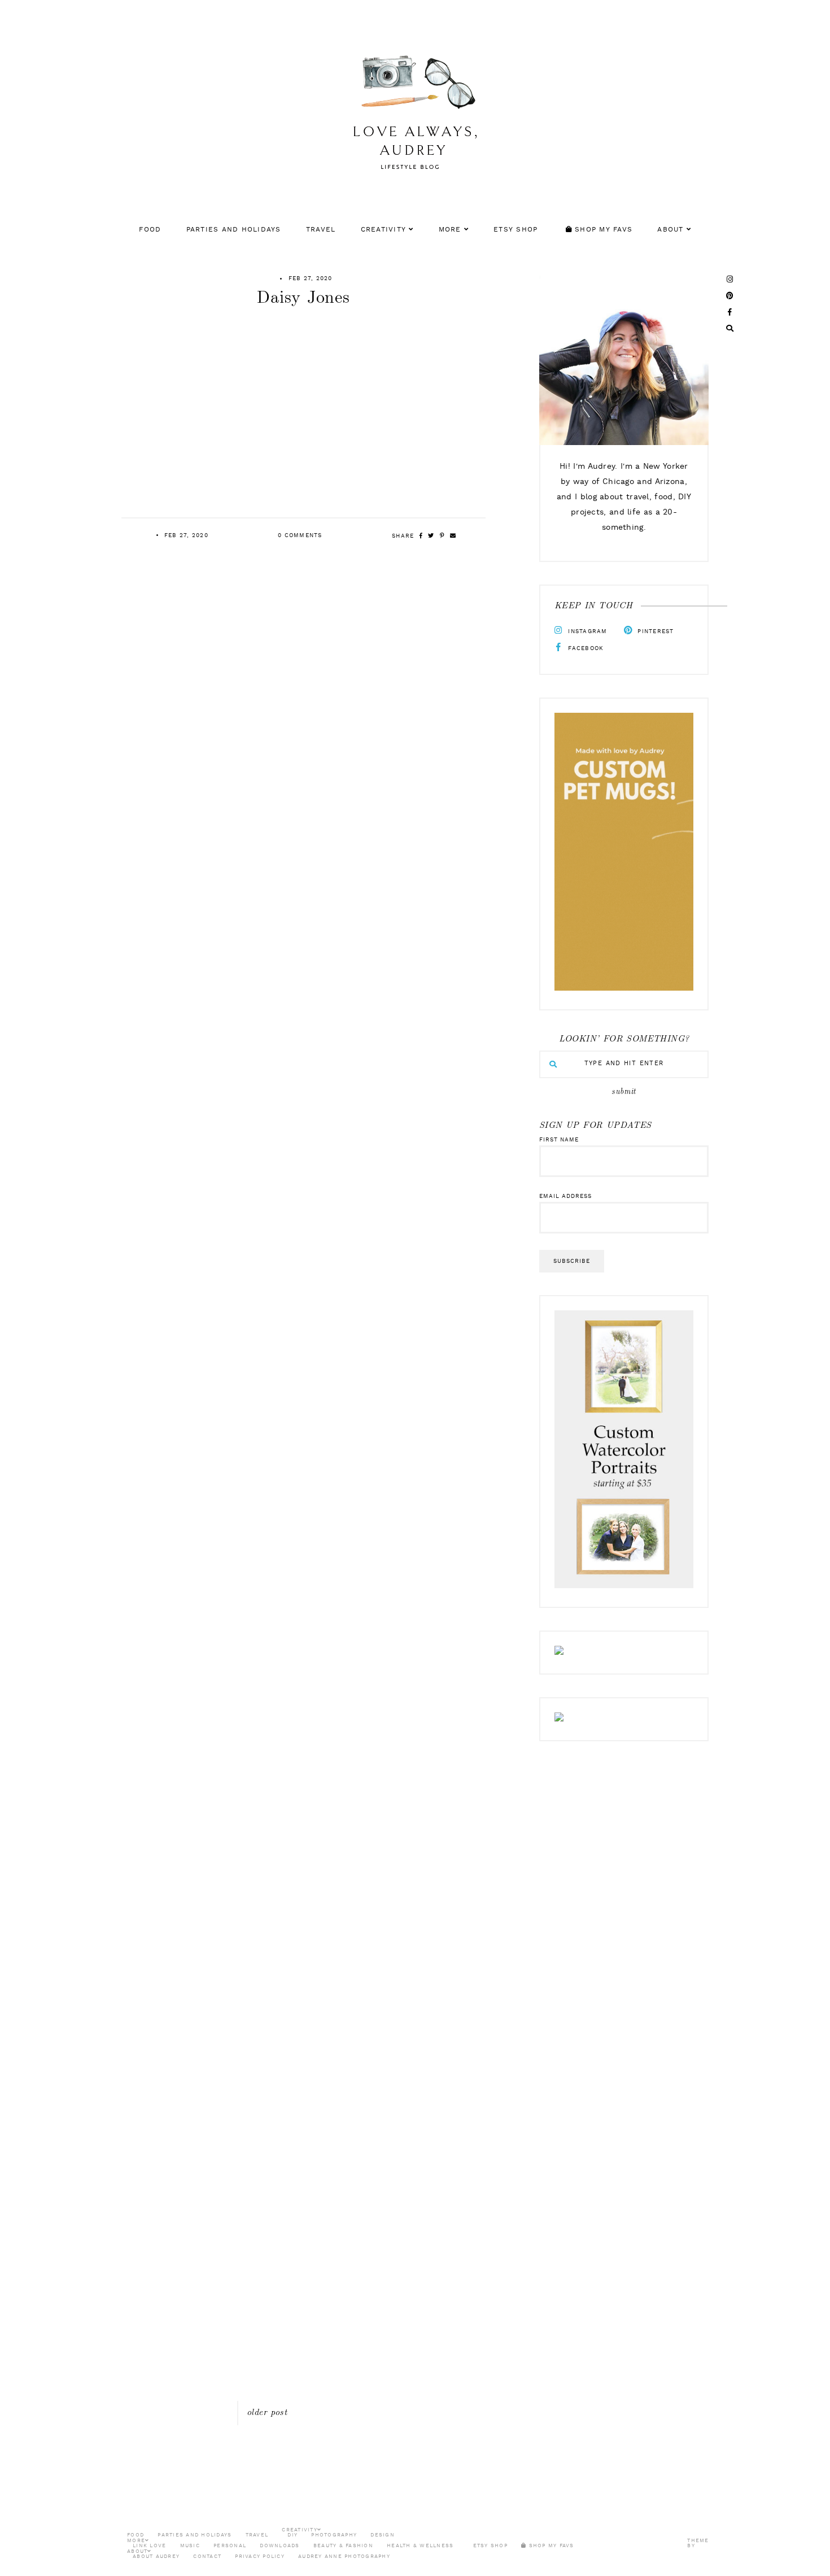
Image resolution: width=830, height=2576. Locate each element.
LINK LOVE (149, 2546)
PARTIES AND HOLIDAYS (234, 230)
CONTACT (207, 2557)
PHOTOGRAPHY (334, 2535)
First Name (559, 1140)
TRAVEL (321, 230)
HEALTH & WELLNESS (420, 2546)
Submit (624, 1092)
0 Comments (300, 535)
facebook (585, 648)
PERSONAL (230, 2546)
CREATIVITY (384, 230)
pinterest (655, 631)
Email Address (565, 1196)
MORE (450, 230)
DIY (292, 2535)
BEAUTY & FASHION (343, 2546)
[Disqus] (415, 1962)
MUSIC (190, 2546)
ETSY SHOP (516, 230)
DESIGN (383, 2535)
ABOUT (670, 230)
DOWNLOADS (279, 2546)
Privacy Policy (260, 2557)
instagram (587, 631)
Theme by (698, 2543)
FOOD (150, 230)
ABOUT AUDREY (156, 2557)
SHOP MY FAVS (602, 230)
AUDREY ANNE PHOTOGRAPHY (344, 2557)
